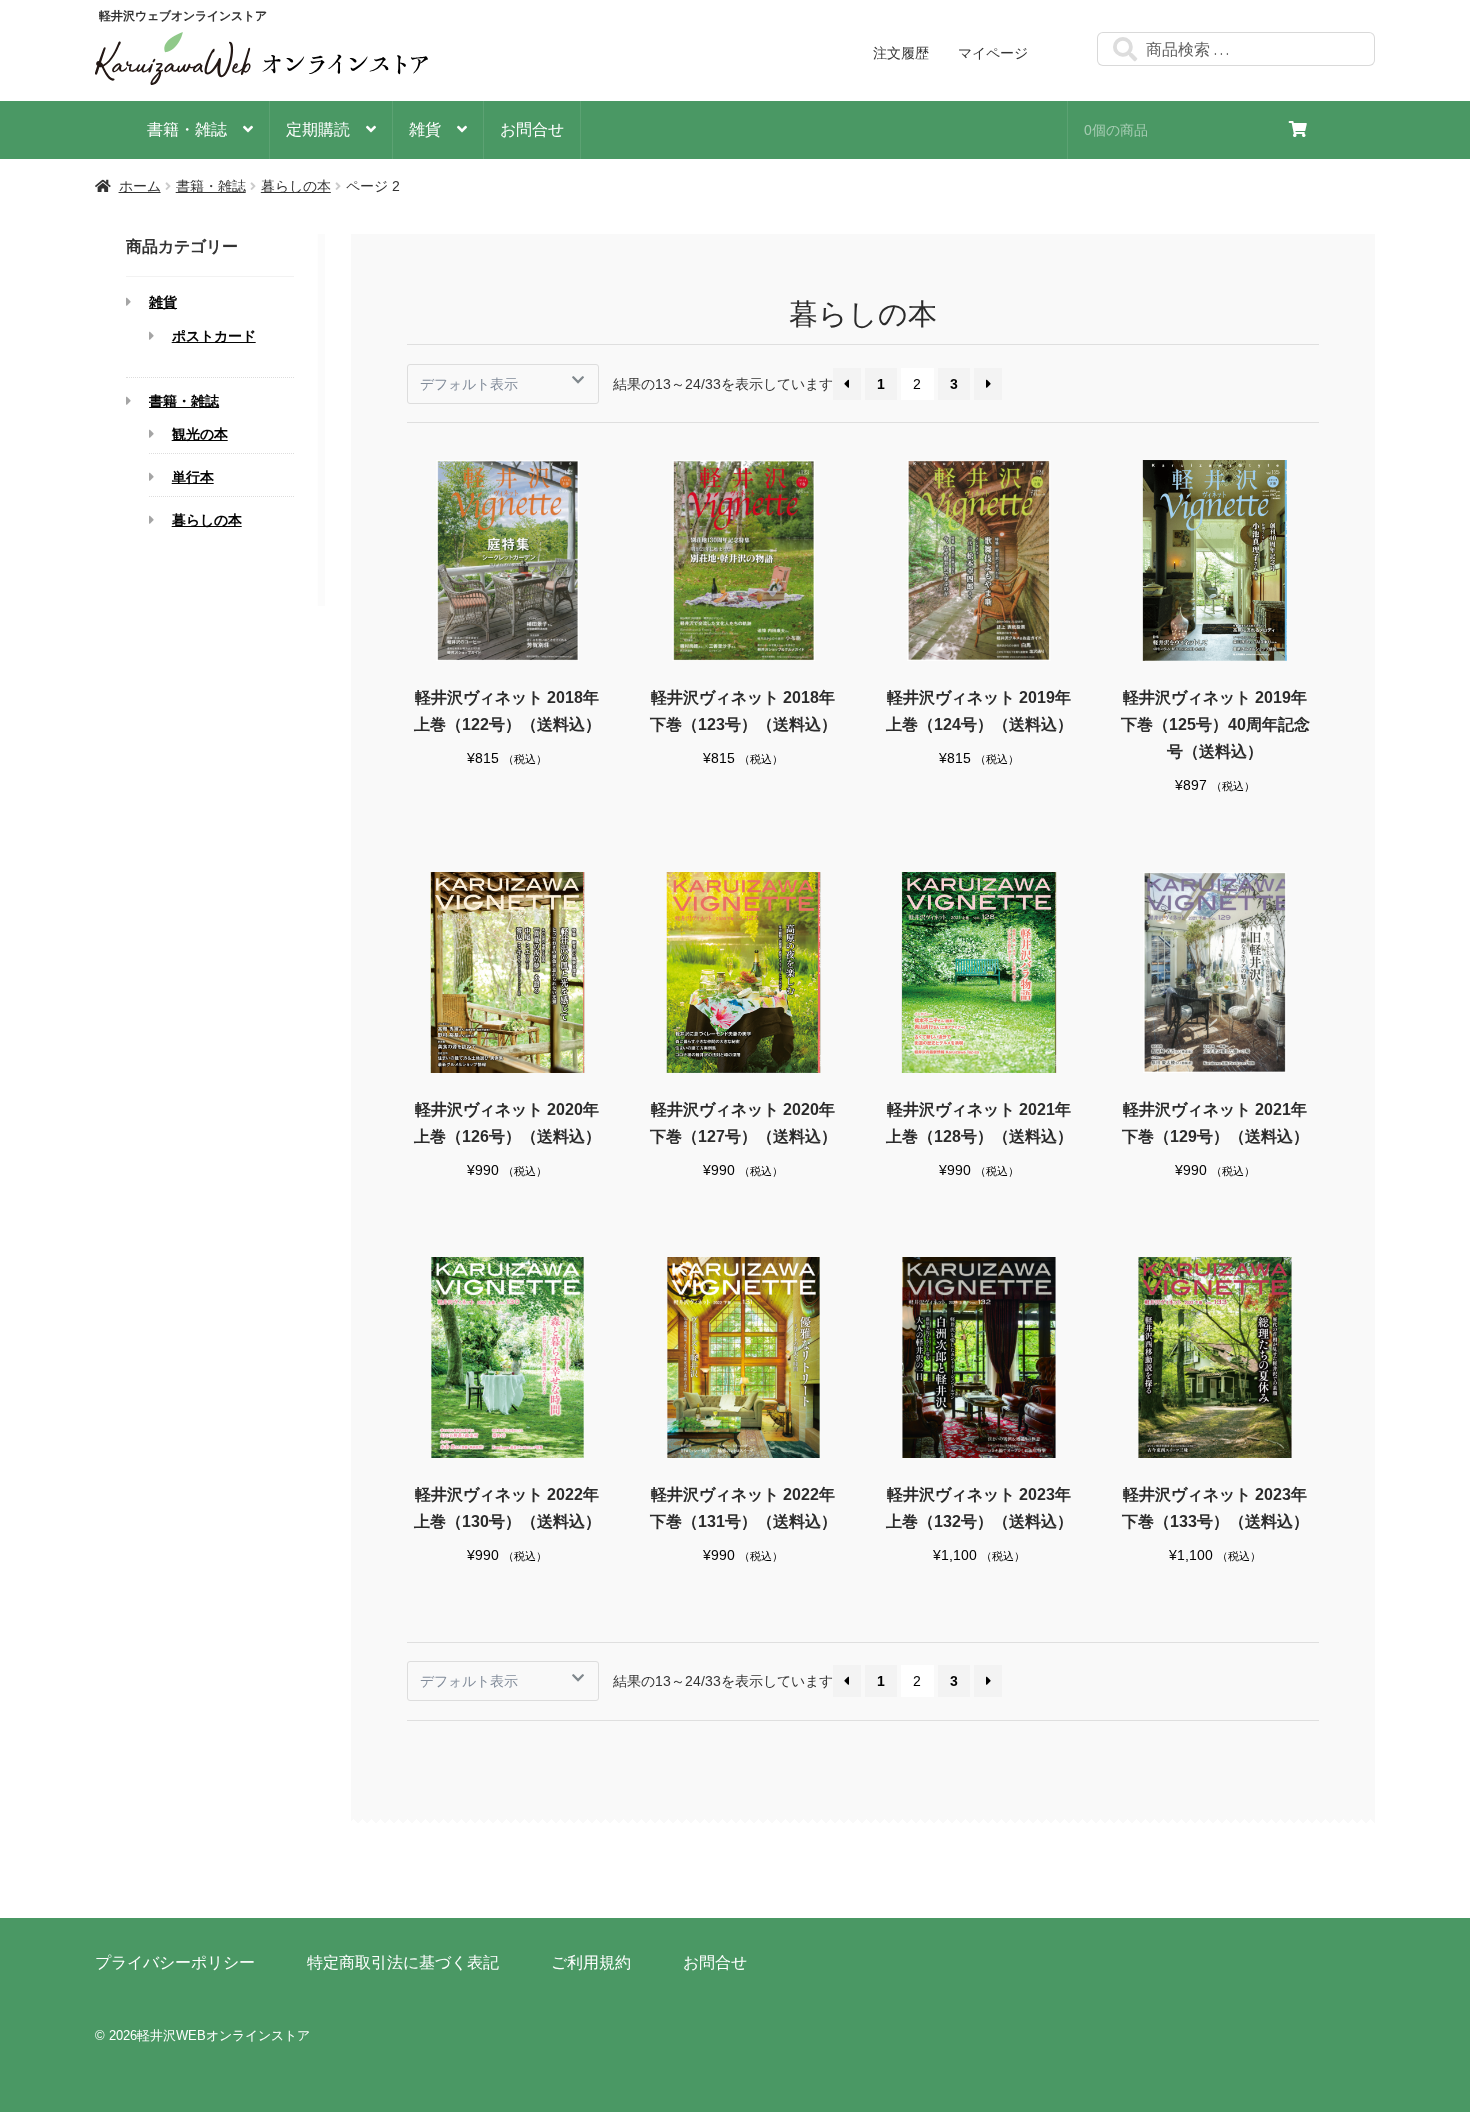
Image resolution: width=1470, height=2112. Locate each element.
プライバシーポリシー (175, 1962)
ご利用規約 (591, 1962)
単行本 (193, 477)
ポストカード (214, 336)
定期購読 (318, 129)
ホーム (140, 186)
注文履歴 (901, 53)
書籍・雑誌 (187, 129)
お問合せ (532, 129)
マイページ (993, 53)
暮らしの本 (296, 186)
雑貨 (425, 129)
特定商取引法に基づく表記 (403, 1962)
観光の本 (200, 434)
